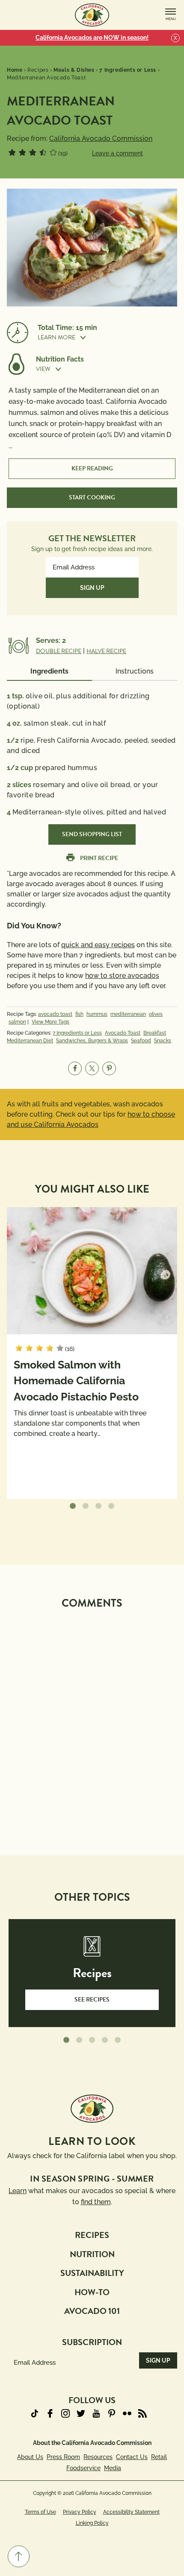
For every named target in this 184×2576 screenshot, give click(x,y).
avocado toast (55, 1014)
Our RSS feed (142, 2413)
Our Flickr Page (127, 2413)
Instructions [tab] (135, 671)
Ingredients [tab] (49, 671)
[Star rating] (12, 152)
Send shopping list (92, 834)
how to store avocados (122, 976)
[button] (107, 337)
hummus (97, 1014)
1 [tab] (73, 1506)
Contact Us (132, 2457)
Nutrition (92, 2254)
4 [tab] (111, 1506)
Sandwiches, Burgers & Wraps (92, 1041)
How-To (92, 2292)
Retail (159, 2457)
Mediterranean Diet (30, 1041)
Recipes (92, 2235)
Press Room (63, 2457)
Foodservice (83, 2468)
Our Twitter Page (81, 2413)
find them (96, 2202)
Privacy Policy (80, 2512)
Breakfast (155, 1033)
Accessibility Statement (131, 2512)
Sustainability (92, 2273)
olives (156, 1014)
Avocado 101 (92, 2311)
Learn (18, 2191)
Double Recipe (59, 651)
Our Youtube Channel (96, 2413)
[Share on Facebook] (75, 1068)
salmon (17, 1022)
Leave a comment (117, 153)
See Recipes (92, 2000)
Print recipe (99, 858)
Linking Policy (92, 2523)
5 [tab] (118, 2040)
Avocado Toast (123, 1033)
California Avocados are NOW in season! (92, 38)
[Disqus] (92, 1721)
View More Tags (50, 1022)
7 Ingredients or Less (77, 1033)
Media (113, 2468)
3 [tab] (98, 1506)
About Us (30, 2457)
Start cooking (92, 497)
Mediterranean (128, 1014)
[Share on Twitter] (92, 1068)
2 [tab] (86, 1506)
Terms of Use (40, 2512)
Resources (98, 2457)
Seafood (141, 1041)
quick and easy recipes (98, 945)
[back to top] (19, 2556)
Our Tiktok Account (35, 2413)
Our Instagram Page (65, 2413)
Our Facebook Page (50, 2413)
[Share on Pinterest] (109, 1068)
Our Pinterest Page (112, 2413)
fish (79, 1014)
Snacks (163, 1041)
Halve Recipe (106, 651)
